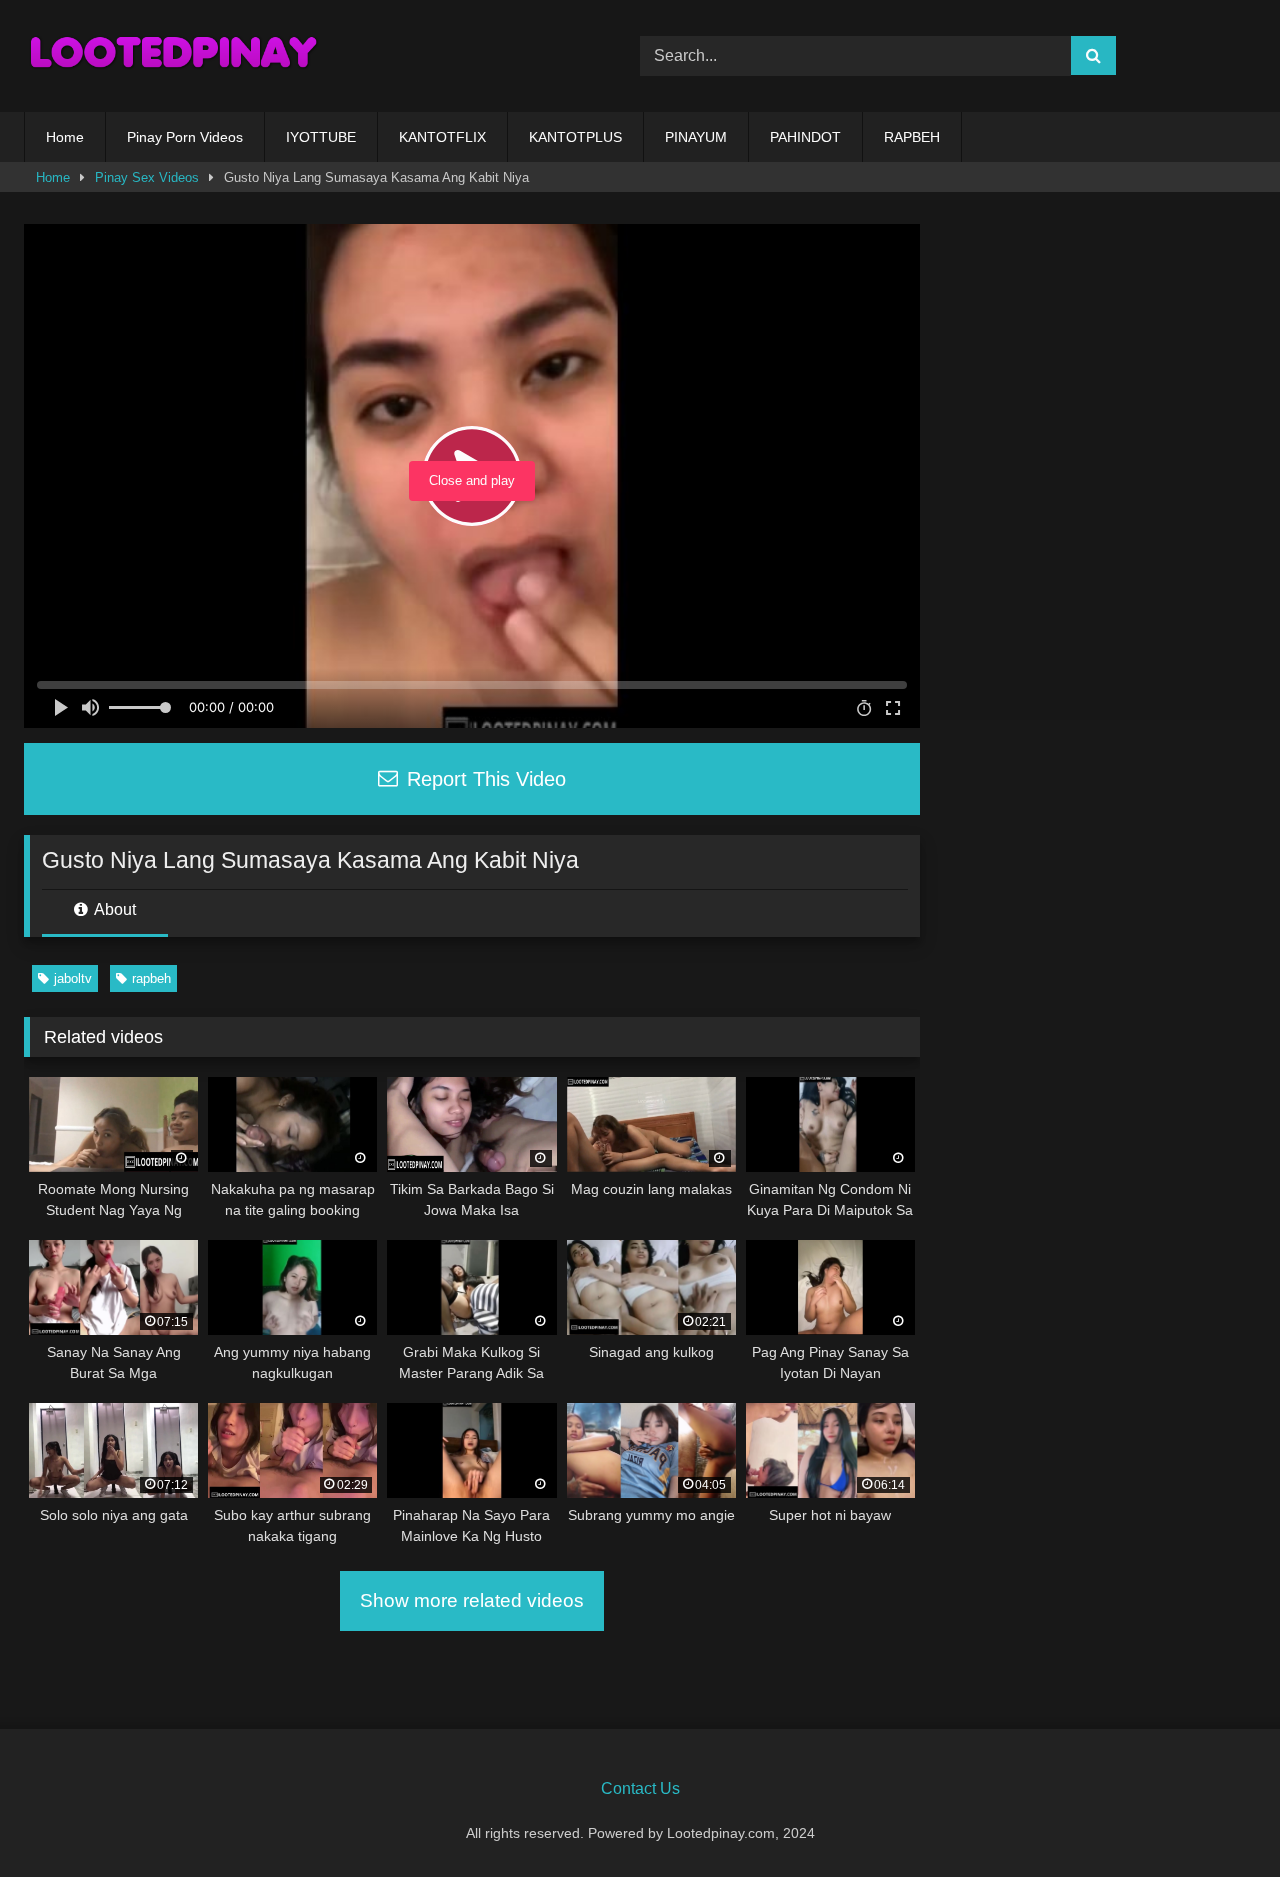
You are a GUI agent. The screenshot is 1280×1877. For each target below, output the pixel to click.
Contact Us (640, 1788)
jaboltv (73, 978)
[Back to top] (1218, 1817)
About (113, 909)
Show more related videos (472, 1600)
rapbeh (151, 978)
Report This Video (483, 779)
